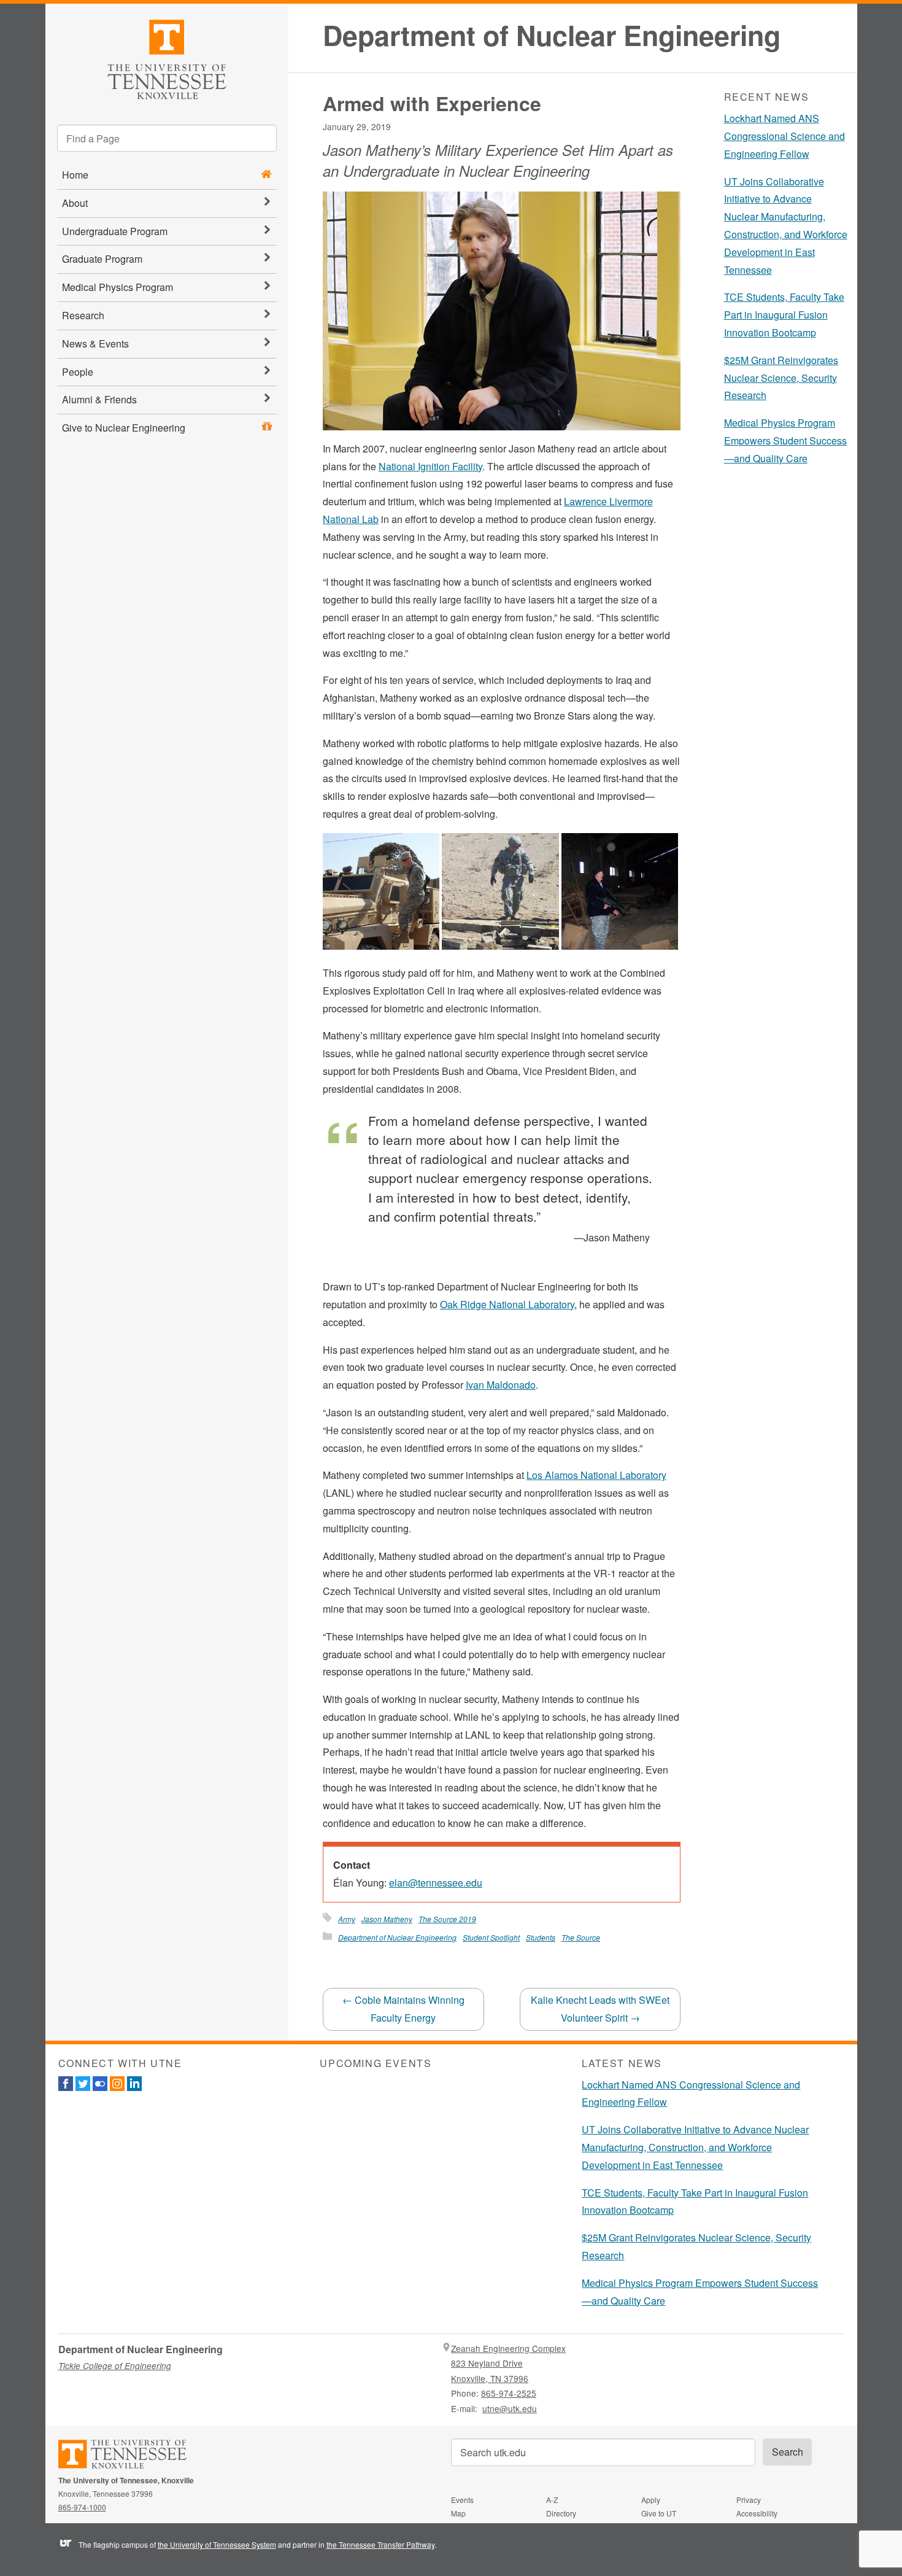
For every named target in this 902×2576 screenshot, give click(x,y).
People (78, 372)
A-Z (552, 2500)
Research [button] (83, 315)
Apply (651, 2500)
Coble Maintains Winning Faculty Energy (403, 2009)
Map (458, 2513)
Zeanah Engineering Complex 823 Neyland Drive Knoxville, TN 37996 (508, 2363)
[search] (167, 138)
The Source (581, 1937)
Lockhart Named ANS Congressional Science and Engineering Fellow (784, 136)
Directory (561, 2513)
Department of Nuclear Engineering (552, 35)
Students (541, 1937)
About (75, 203)
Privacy (749, 2500)
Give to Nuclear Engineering (124, 428)
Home (75, 175)
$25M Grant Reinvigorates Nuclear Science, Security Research (781, 378)
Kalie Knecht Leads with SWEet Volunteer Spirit (600, 2009)
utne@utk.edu (510, 2408)
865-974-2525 (509, 2393)
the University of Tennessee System (217, 2544)
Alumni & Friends (99, 399)
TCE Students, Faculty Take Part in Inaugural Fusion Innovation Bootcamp (784, 315)
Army (347, 1919)
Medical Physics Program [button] (118, 287)
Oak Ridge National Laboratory (507, 1304)
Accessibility (757, 2513)
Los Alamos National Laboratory (596, 1475)
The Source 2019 (447, 1919)
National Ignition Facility (430, 466)
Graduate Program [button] (102, 259)
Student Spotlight (491, 1937)
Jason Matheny (387, 1919)
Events (462, 2500)
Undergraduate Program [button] (115, 231)
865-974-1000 (82, 2507)
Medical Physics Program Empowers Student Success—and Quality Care (785, 440)
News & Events (95, 343)
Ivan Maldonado (501, 1385)
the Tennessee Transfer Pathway (380, 2544)
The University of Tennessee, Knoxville (167, 57)
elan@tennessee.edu (436, 1883)
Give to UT (659, 2513)
